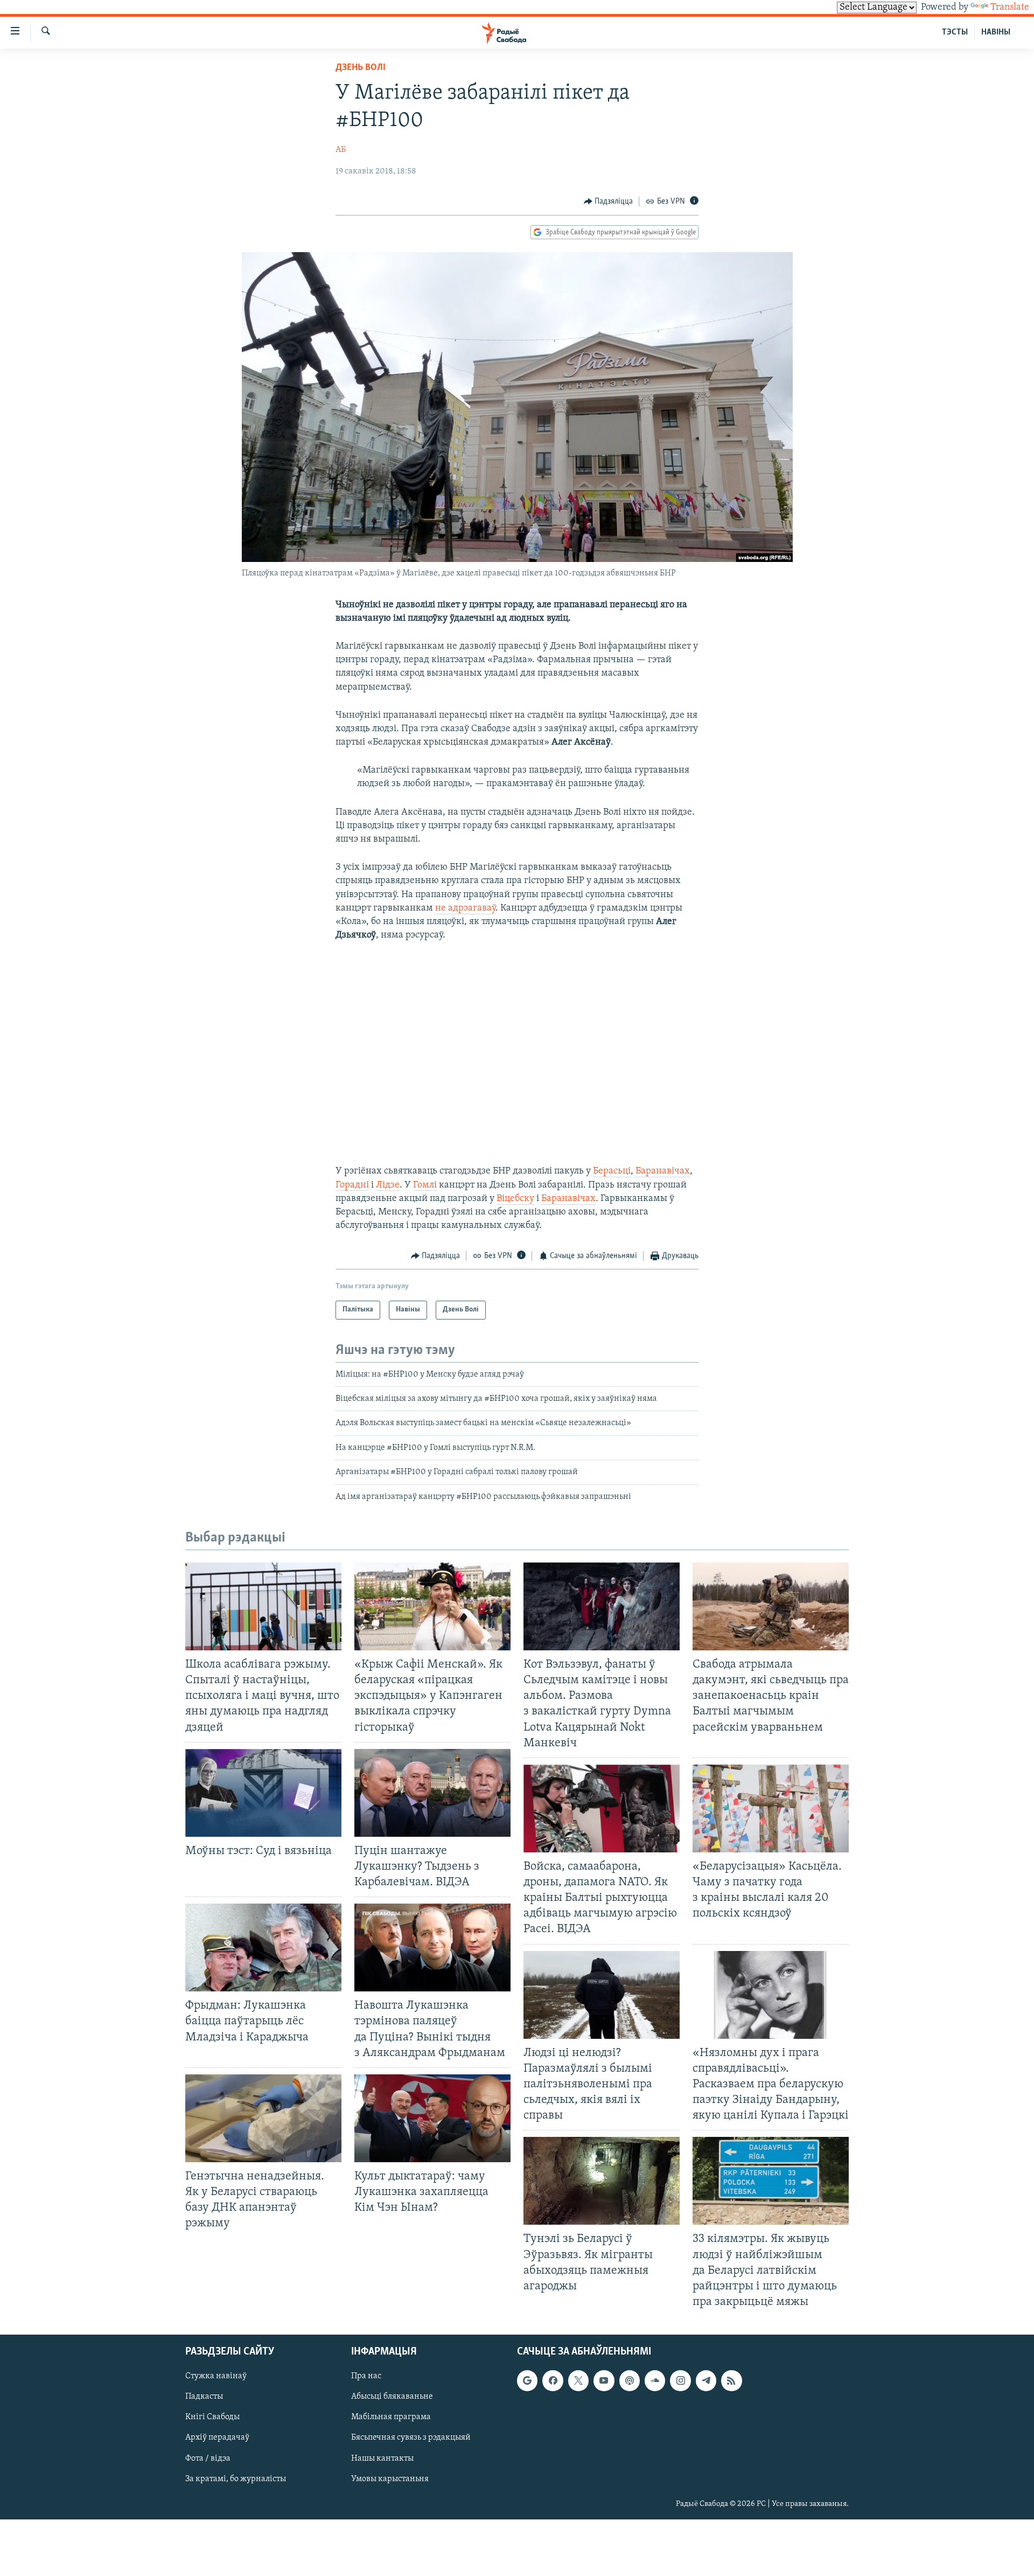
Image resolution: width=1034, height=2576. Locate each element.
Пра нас (366, 2376)
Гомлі (425, 1185)
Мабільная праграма (391, 2417)
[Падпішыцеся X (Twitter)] (578, 2380)
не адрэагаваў (465, 908)
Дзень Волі (361, 68)
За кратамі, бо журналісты (236, 2479)
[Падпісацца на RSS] (731, 2380)
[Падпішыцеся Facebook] (553, 2380)
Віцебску (515, 1199)
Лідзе (388, 1185)
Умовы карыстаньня (390, 2479)
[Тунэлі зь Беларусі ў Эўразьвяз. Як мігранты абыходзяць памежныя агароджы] (602, 2181)
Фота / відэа (208, 2459)
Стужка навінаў (216, 2376)
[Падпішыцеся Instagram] (680, 2380)
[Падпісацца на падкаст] (630, 2380)
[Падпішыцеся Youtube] (604, 2380)
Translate (1010, 8)
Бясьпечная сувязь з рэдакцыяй (411, 2438)
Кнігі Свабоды (212, 2417)
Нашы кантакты (382, 2459)
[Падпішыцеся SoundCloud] (655, 2380)
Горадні (352, 1185)
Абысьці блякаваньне (392, 2397)
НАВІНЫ (996, 32)
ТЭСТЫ (955, 32)
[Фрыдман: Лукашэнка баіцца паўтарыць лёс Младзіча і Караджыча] (263, 1947)
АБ (341, 150)
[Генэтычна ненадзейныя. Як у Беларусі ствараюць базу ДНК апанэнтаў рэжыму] (263, 2118)
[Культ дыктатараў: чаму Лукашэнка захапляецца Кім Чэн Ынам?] (432, 2118)
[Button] (609, 202)
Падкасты (204, 2397)
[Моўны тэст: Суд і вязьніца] (263, 1793)
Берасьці (612, 1171)
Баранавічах (663, 1171)
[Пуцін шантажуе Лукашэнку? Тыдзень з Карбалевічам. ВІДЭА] (432, 1793)
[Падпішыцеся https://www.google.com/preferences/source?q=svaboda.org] (527, 2380)
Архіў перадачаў (217, 2438)
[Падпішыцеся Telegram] (706, 2380)
